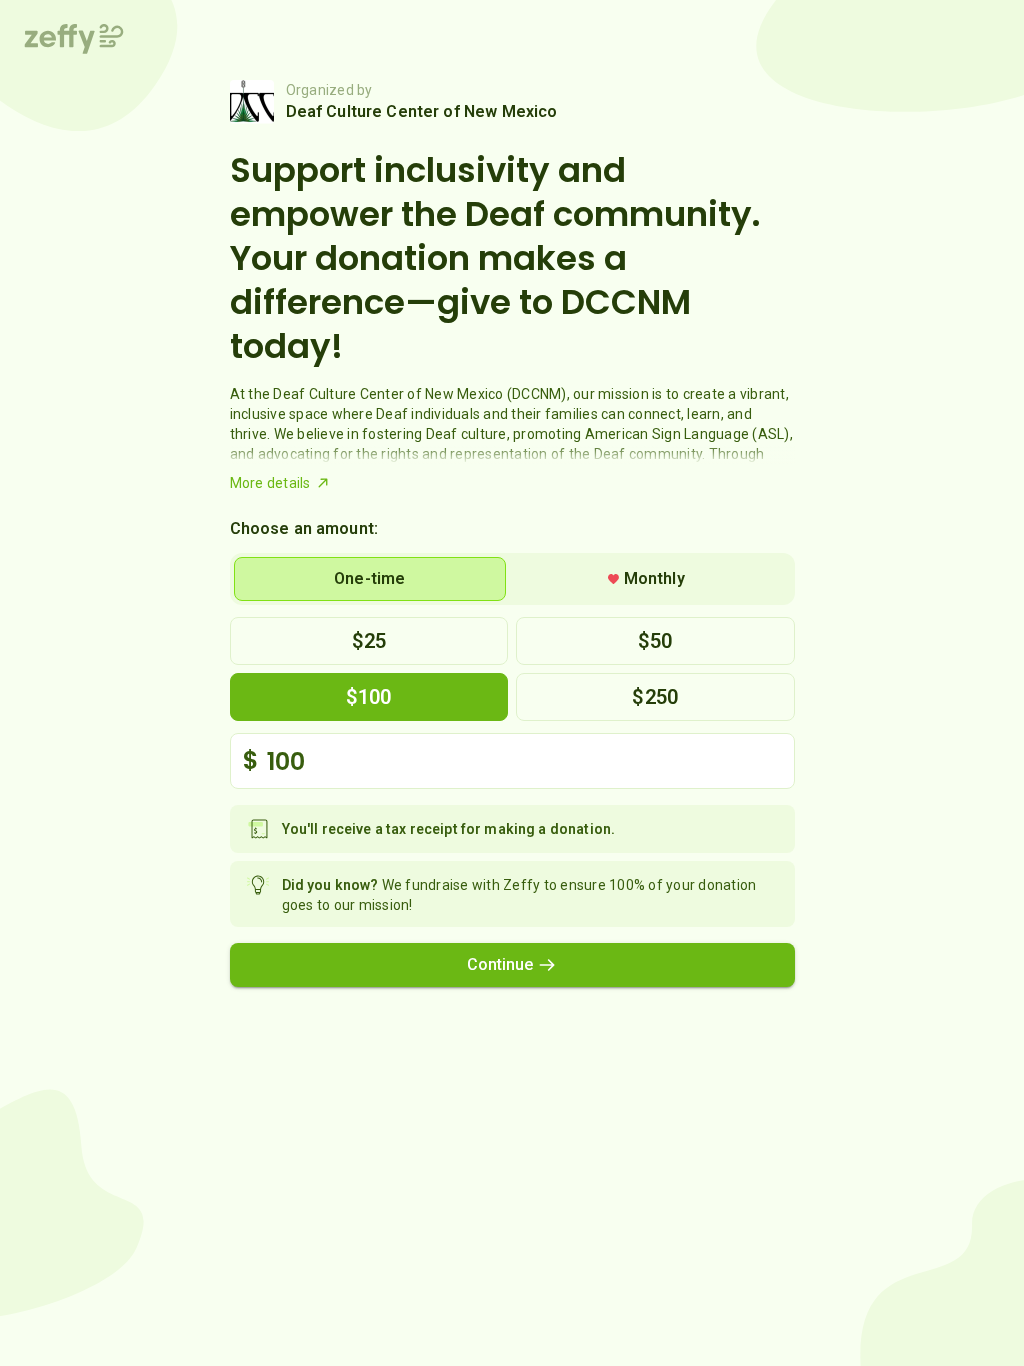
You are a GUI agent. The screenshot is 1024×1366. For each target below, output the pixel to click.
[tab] (370, 579)
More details (270, 483)
